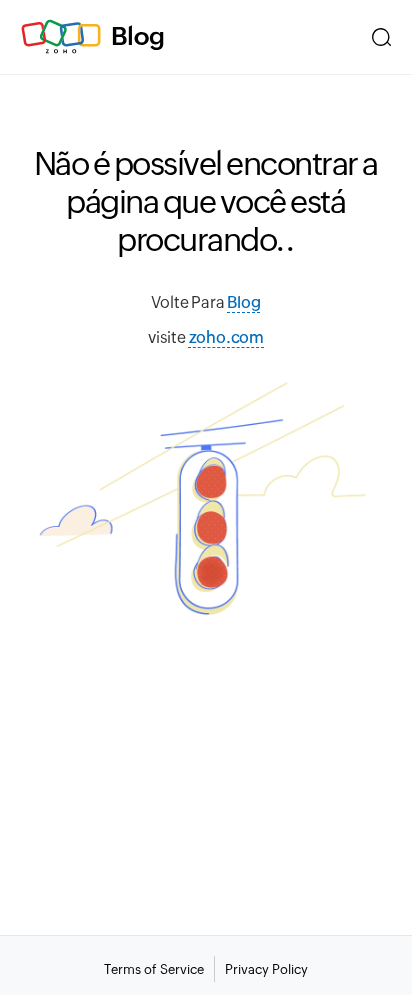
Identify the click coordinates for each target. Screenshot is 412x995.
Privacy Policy (266, 969)
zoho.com (226, 337)
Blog (138, 36)
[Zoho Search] (381, 37)
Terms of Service (154, 969)
